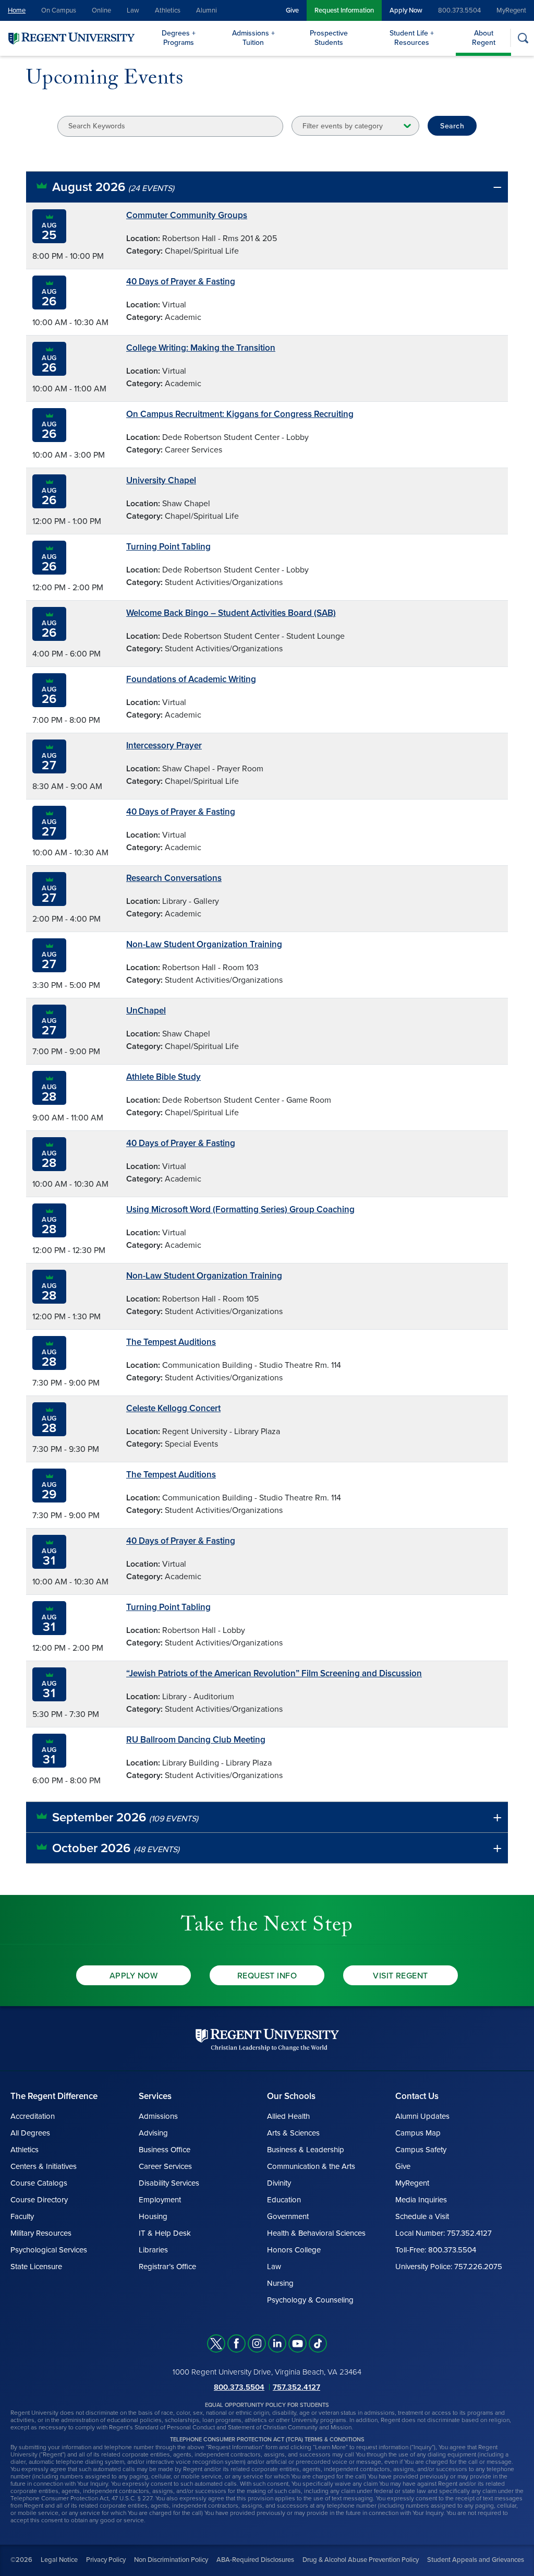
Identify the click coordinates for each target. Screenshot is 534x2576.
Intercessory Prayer (164, 746)
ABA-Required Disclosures (255, 2560)
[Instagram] (257, 2344)
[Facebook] (236, 2344)
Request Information (344, 10)
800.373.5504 (459, 10)
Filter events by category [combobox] (343, 126)
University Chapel (161, 480)
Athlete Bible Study (163, 1077)
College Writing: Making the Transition (201, 348)
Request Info (267, 1976)
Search (452, 126)
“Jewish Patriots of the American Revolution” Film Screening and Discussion (274, 1673)
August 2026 (113, 187)
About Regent (484, 38)
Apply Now (406, 10)
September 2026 (125, 1817)
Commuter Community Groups (187, 215)
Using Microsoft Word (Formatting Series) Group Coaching (240, 1209)
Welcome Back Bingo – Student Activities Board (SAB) (231, 613)
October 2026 (116, 1848)
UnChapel (146, 1011)
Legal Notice (59, 2560)
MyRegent (511, 10)
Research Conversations (174, 878)
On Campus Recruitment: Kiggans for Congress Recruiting (240, 414)
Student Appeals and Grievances (476, 2560)
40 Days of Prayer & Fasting (181, 282)
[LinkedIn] (277, 2344)
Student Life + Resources (412, 38)
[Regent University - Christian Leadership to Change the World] (267, 2040)
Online (101, 10)
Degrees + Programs (179, 38)
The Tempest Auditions (171, 1342)
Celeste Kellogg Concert (173, 1408)
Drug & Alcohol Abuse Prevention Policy (361, 2560)
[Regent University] (70, 38)
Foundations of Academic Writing (191, 679)
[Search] (523, 38)
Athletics (168, 10)
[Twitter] (216, 2344)
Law (133, 10)
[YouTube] (298, 2344)
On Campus (59, 10)
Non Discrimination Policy (171, 2560)
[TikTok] (318, 2344)
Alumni (207, 10)
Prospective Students (329, 38)
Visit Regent (400, 1976)
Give (292, 10)
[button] (267, 187)
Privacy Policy (106, 2560)
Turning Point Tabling (168, 547)
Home (17, 10)
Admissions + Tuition (253, 38)
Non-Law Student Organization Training (204, 944)
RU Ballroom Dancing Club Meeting (196, 1740)
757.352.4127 (296, 2387)
